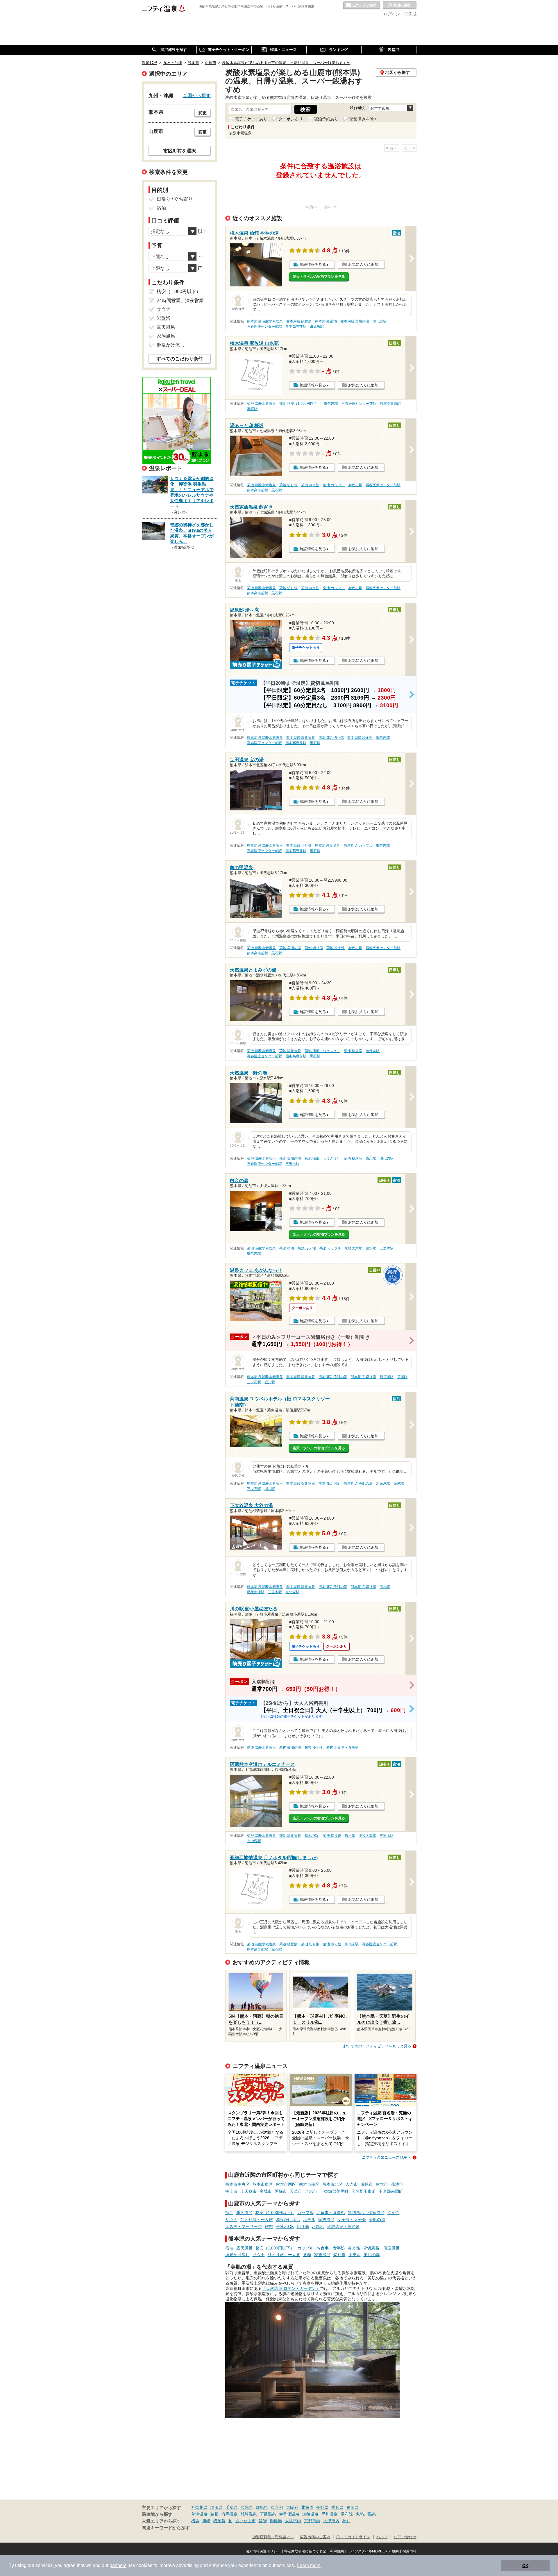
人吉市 (352, 2184)
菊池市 (397, 2184)
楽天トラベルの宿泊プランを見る (319, 277)
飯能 (263, 2521)
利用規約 (337, 2551)
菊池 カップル (334, 485)
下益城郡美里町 (334, 2191)
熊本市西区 (286, 2184)
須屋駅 (402, 1377)
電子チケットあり (251, 119)
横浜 (195, 2521)
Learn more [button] (309, 2565)
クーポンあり (291, 119)
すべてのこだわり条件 (180, 359)
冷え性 (394, 2213)
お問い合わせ (405, 2537)
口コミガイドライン (353, 2537)
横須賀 (219, 2521)
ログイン (392, 14)
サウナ (231, 2220)
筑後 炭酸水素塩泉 (261, 1748)
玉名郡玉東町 (364, 2191)
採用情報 (409, 2551)
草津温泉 (199, 2514)
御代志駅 (380, 321)
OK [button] (525, 2566)
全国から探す (197, 95)
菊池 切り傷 (288, 485)
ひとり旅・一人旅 (257, 2220)
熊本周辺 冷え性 (360, 738)
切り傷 (303, 2226)
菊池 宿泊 (287, 1248)
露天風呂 (244, 2213)
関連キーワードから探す (166, 2528)
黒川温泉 (330, 2514)
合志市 (311, 2191)
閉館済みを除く (364, 119)
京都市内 (312, 2521)
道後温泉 (310, 2514)
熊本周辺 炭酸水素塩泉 (265, 321)
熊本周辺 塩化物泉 (301, 738)
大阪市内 (293, 2521)
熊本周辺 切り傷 (331, 738)
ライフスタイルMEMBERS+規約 (373, 2551)
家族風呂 (326, 2220)
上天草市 (248, 2191)
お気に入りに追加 (363, 264)
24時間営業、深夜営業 (180, 301)
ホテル (309, 2220)
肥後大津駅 (353, 1248)
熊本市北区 (332, 2184)
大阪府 (292, 2507)
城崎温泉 (249, 2514)
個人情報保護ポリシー (263, 2551)
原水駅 (371, 1158)
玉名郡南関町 (391, 2191)
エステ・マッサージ (244, 2226)
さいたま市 (246, 2521)
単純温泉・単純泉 (343, 2226)
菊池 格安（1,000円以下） (300, 404)
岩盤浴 (164, 318)
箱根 (214, 2514)
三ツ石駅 (254, 1382)
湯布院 (347, 2514)
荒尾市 (367, 2184)
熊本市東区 (263, 2184)
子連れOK (285, 2226)
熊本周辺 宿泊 (326, 321)
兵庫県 (247, 2507)
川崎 (206, 2521)
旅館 (269, 2226)
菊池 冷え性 (310, 485)
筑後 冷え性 (314, 1748)
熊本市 (382, 2184)
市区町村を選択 (180, 151)
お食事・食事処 (331, 2213)
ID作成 (410, 14)
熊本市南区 (309, 2184)
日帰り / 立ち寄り (175, 199)
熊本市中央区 (237, 2184)
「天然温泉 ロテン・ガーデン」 (291, 2288)
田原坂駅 (317, 327)
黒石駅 (252, 409)
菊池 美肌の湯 (290, 948)
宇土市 (231, 2191)
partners (118, 2565)
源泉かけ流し (288, 2220)
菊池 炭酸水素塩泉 (261, 404)
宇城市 (266, 2191)
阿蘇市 (281, 2191)
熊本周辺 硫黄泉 (299, 321)
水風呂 (318, 2226)
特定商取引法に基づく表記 (305, 2551)
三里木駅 (292, 1164)
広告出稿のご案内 (315, 2537)
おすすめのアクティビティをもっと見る (377, 2046)
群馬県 (262, 2507)
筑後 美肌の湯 (290, 1748)
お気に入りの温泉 (362, 6)
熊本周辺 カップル (358, 846)
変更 (203, 113)
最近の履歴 (400, 6)
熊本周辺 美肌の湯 (355, 321)
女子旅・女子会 (352, 2220)
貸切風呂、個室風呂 (366, 2213)
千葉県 (232, 2507)
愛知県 (337, 2507)
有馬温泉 (230, 2514)
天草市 (296, 2191)
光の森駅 (292, 1592)
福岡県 (353, 2507)
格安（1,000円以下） (275, 2213)
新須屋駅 (387, 1377)
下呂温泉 (268, 2514)
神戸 (346, 2521)
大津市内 (331, 2521)
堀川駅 (270, 1382)
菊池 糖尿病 (353, 1051)
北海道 (307, 2507)
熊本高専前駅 (296, 327)
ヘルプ (382, 2537)
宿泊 (229, 2213)
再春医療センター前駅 (264, 327)
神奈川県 (199, 2507)
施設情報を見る (313, 264)
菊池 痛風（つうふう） (322, 1051)
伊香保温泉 (289, 2514)
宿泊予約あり (326, 119)
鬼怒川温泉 (366, 2514)
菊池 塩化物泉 (290, 1051)
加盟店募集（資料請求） (273, 2537)
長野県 (322, 2507)
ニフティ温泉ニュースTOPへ (387, 2157)
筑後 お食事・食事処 (343, 1748)
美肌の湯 (377, 2220)
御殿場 (276, 2521)
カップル (305, 2213)
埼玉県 (217, 2507)
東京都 (277, 2507)
